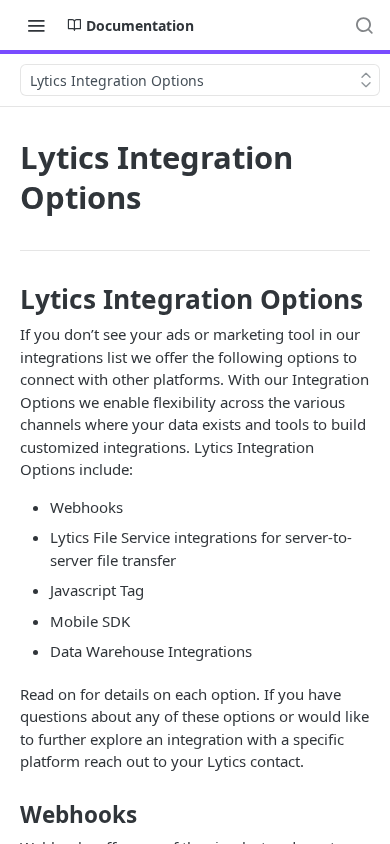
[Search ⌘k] (364, 25)
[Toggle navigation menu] (36, 25)
